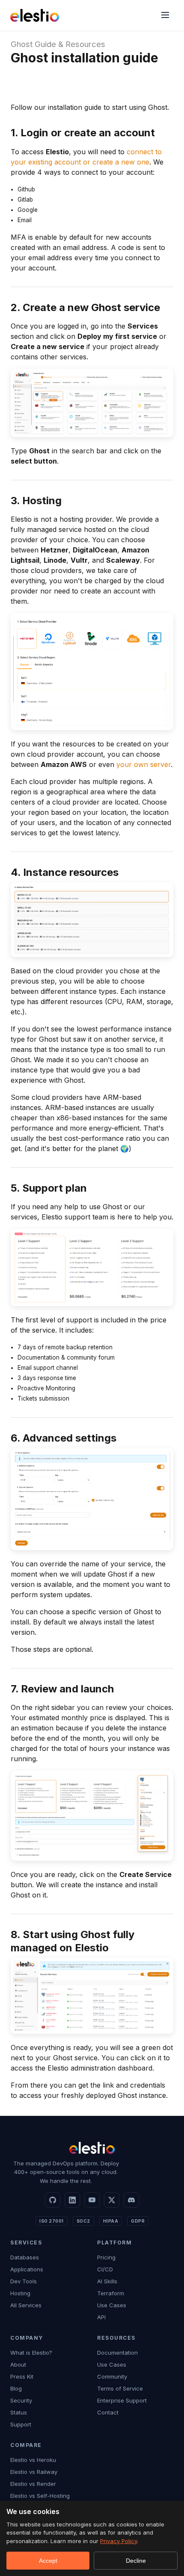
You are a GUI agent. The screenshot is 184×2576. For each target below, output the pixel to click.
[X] (112, 2200)
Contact (108, 2412)
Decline (136, 2561)
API (101, 2317)
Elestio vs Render (33, 2484)
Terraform (111, 2293)
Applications (27, 2269)
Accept (48, 2561)
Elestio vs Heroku (33, 2460)
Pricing (106, 2257)
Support (21, 2424)
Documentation (117, 2353)
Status (19, 2412)
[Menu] (165, 16)
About (18, 2365)
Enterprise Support (122, 2400)
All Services (26, 2305)
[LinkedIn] (72, 2200)
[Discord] (131, 2200)
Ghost (22, 44)
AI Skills (107, 2281)
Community (112, 2376)
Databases (25, 2257)
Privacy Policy (119, 2541)
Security (21, 2400)
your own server (144, 764)
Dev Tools (24, 2281)
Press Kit (22, 2376)
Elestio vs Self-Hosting (40, 2496)
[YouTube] (92, 2200)
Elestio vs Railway (34, 2472)
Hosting (20, 2293)
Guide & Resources (70, 44)
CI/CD (105, 2269)
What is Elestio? (31, 2353)
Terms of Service (120, 2388)
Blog (16, 2388)
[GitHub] (53, 2200)
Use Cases (112, 2305)
